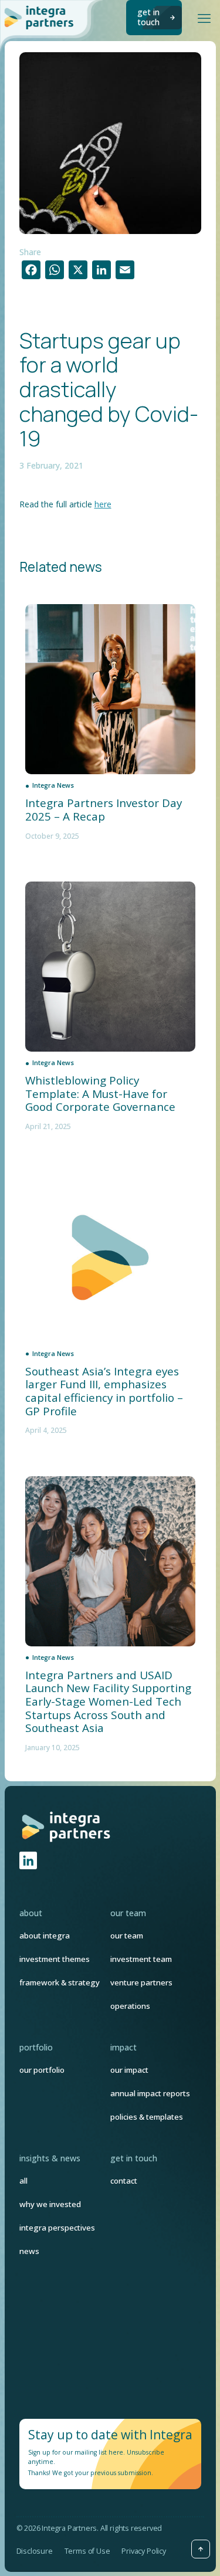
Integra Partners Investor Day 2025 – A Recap (104, 810)
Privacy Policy (143, 2551)
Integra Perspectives (57, 2228)
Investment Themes (55, 1959)
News (29, 2251)
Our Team (127, 1936)
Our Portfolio (42, 2070)
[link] (67, 1826)
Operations (130, 2006)
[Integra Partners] (40, 17)
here (103, 504)
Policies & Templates (147, 2117)
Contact (124, 2181)
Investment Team (141, 1959)
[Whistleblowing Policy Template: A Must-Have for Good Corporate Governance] (110, 967)
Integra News (53, 785)
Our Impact (129, 2070)
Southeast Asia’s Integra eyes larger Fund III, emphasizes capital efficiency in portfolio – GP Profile (104, 1392)
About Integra (45, 1936)
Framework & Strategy (60, 1982)
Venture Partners (141, 1982)
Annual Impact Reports (150, 2093)
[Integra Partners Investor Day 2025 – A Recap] (110, 689)
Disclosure (35, 2551)
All (23, 2181)
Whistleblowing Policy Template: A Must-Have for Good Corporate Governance (100, 1094)
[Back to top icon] (201, 2549)
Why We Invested (50, 2204)
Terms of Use (87, 2551)
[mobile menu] (204, 18)
